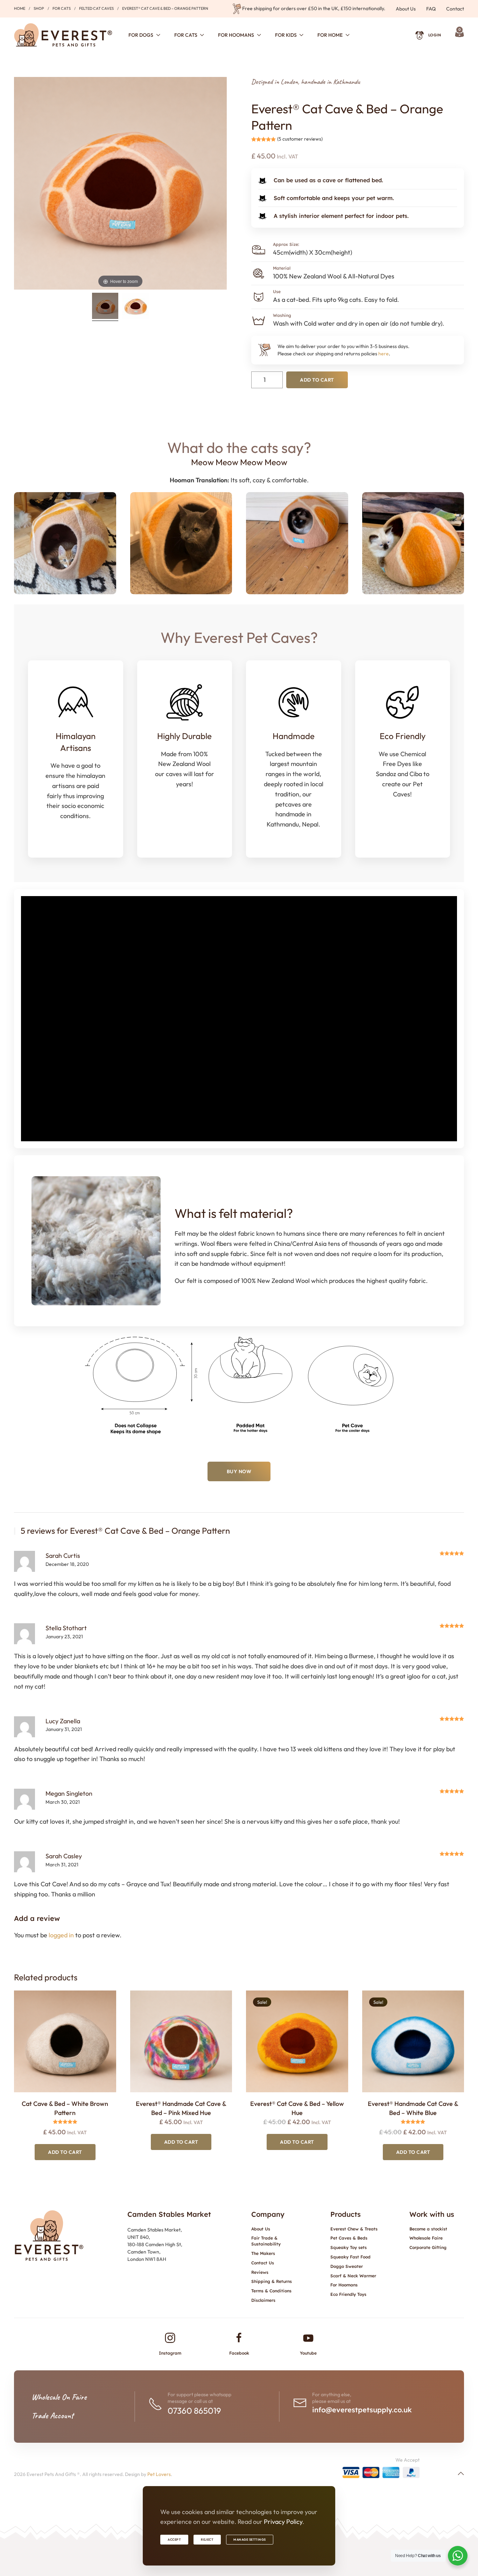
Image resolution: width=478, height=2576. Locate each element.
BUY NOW (239, 1471)
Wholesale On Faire (59, 2397)
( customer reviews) (300, 139)
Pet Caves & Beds (349, 2238)
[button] (461, 2474)
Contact (455, 9)
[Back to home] (63, 35)
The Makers (263, 2253)
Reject (207, 2539)
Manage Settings (250, 2539)
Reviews (260, 2272)
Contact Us (263, 2263)
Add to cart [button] (65, 2152)
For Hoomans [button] (236, 35)
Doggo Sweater (347, 2266)
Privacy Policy (283, 2522)
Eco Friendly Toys (348, 2294)
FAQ (431, 9)
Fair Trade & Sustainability (266, 2241)
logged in (61, 1935)
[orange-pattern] (136, 307)
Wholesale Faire (426, 2238)
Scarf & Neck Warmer (353, 2276)
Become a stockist (428, 2229)
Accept (174, 2539)
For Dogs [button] (141, 35)
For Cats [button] (186, 35)
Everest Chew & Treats (354, 2229)
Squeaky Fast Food (350, 2257)
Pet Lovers (159, 2474)
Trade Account (52, 2415)
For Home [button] (330, 35)
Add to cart (317, 380)
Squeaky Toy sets (349, 2247)
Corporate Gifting (428, 2247)
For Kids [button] (286, 35)
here (384, 354)
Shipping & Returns (272, 2281)
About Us (406, 9)
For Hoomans (344, 2285)
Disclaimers (263, 2300)
